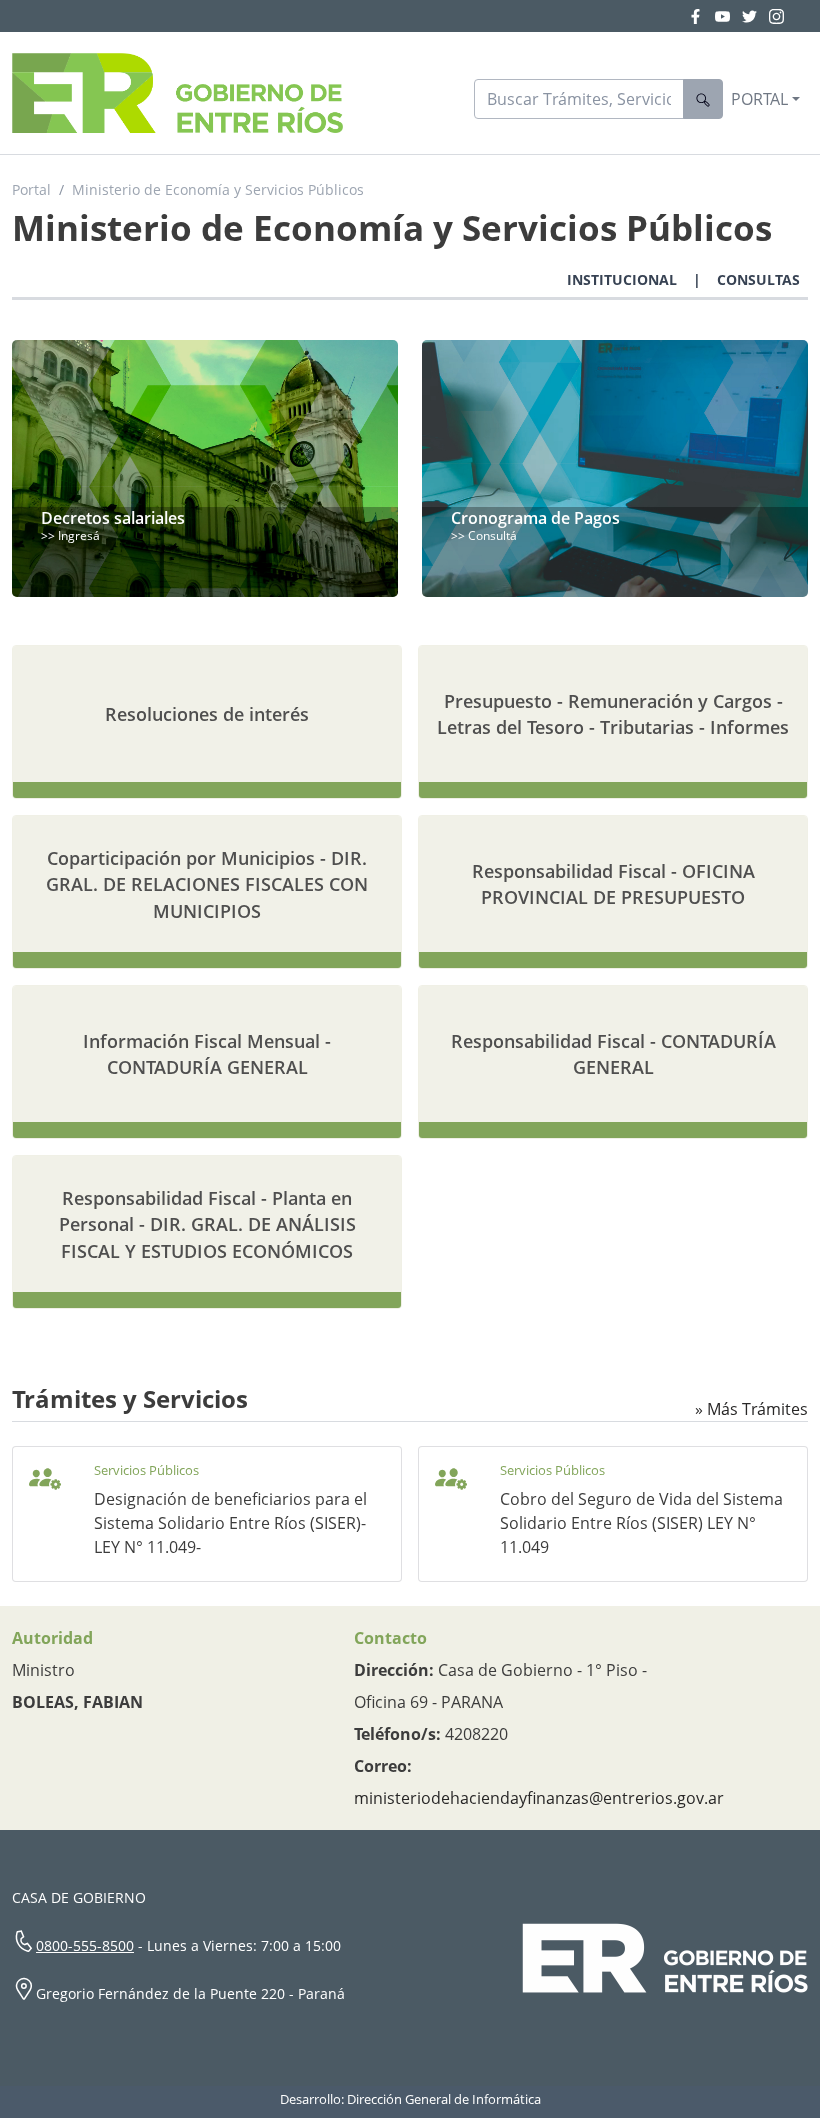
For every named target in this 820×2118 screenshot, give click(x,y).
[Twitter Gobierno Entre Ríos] (755, 16)
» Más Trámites (751, 1409)
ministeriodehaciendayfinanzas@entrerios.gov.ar (539, 1798)
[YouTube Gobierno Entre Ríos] (728, 16)
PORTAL (759, 99)
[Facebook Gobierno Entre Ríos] (701, 16)
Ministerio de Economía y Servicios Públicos (218, 189)
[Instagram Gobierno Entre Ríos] (776, 16)
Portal (31, 189)
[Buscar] (703, 99)
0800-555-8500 (85, 1945)
